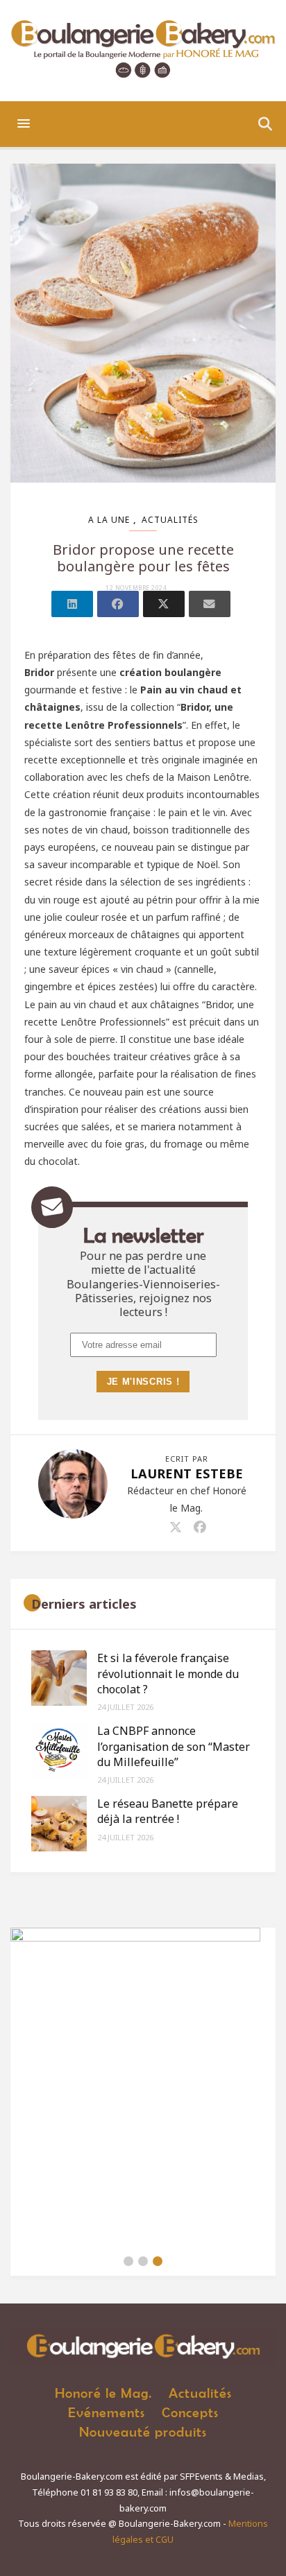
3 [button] (158, 2261)
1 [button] (128, 2261)
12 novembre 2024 (136, 588)
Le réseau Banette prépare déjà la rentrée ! (168, 1811)
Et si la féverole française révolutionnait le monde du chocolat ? (168, 1674)
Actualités (170, 520)
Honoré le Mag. (103, 2393)
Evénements (107, 2412)
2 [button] (143, 2261)
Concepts (190, 2412)
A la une (109, 520)
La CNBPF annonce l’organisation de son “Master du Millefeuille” (174, 1746)
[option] (143, 2087)
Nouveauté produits (143, 2431)
